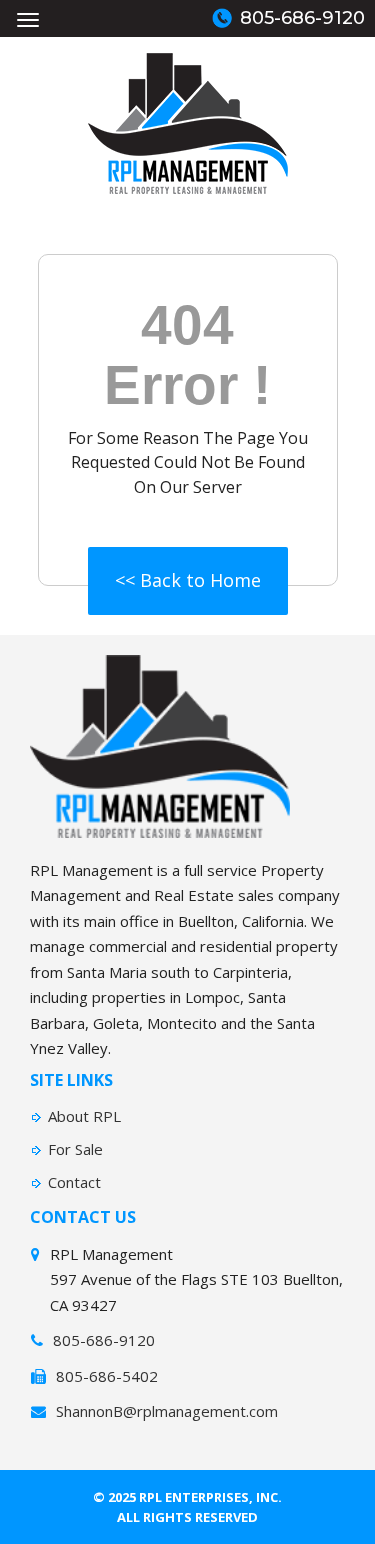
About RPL (84, 1116)
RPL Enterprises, (196, 1497)
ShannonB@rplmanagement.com (167, 1411)
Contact (74, 1182)
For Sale (75, 1149)
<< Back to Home (188, 580)
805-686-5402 (107, 1376)
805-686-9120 (302, 18)
